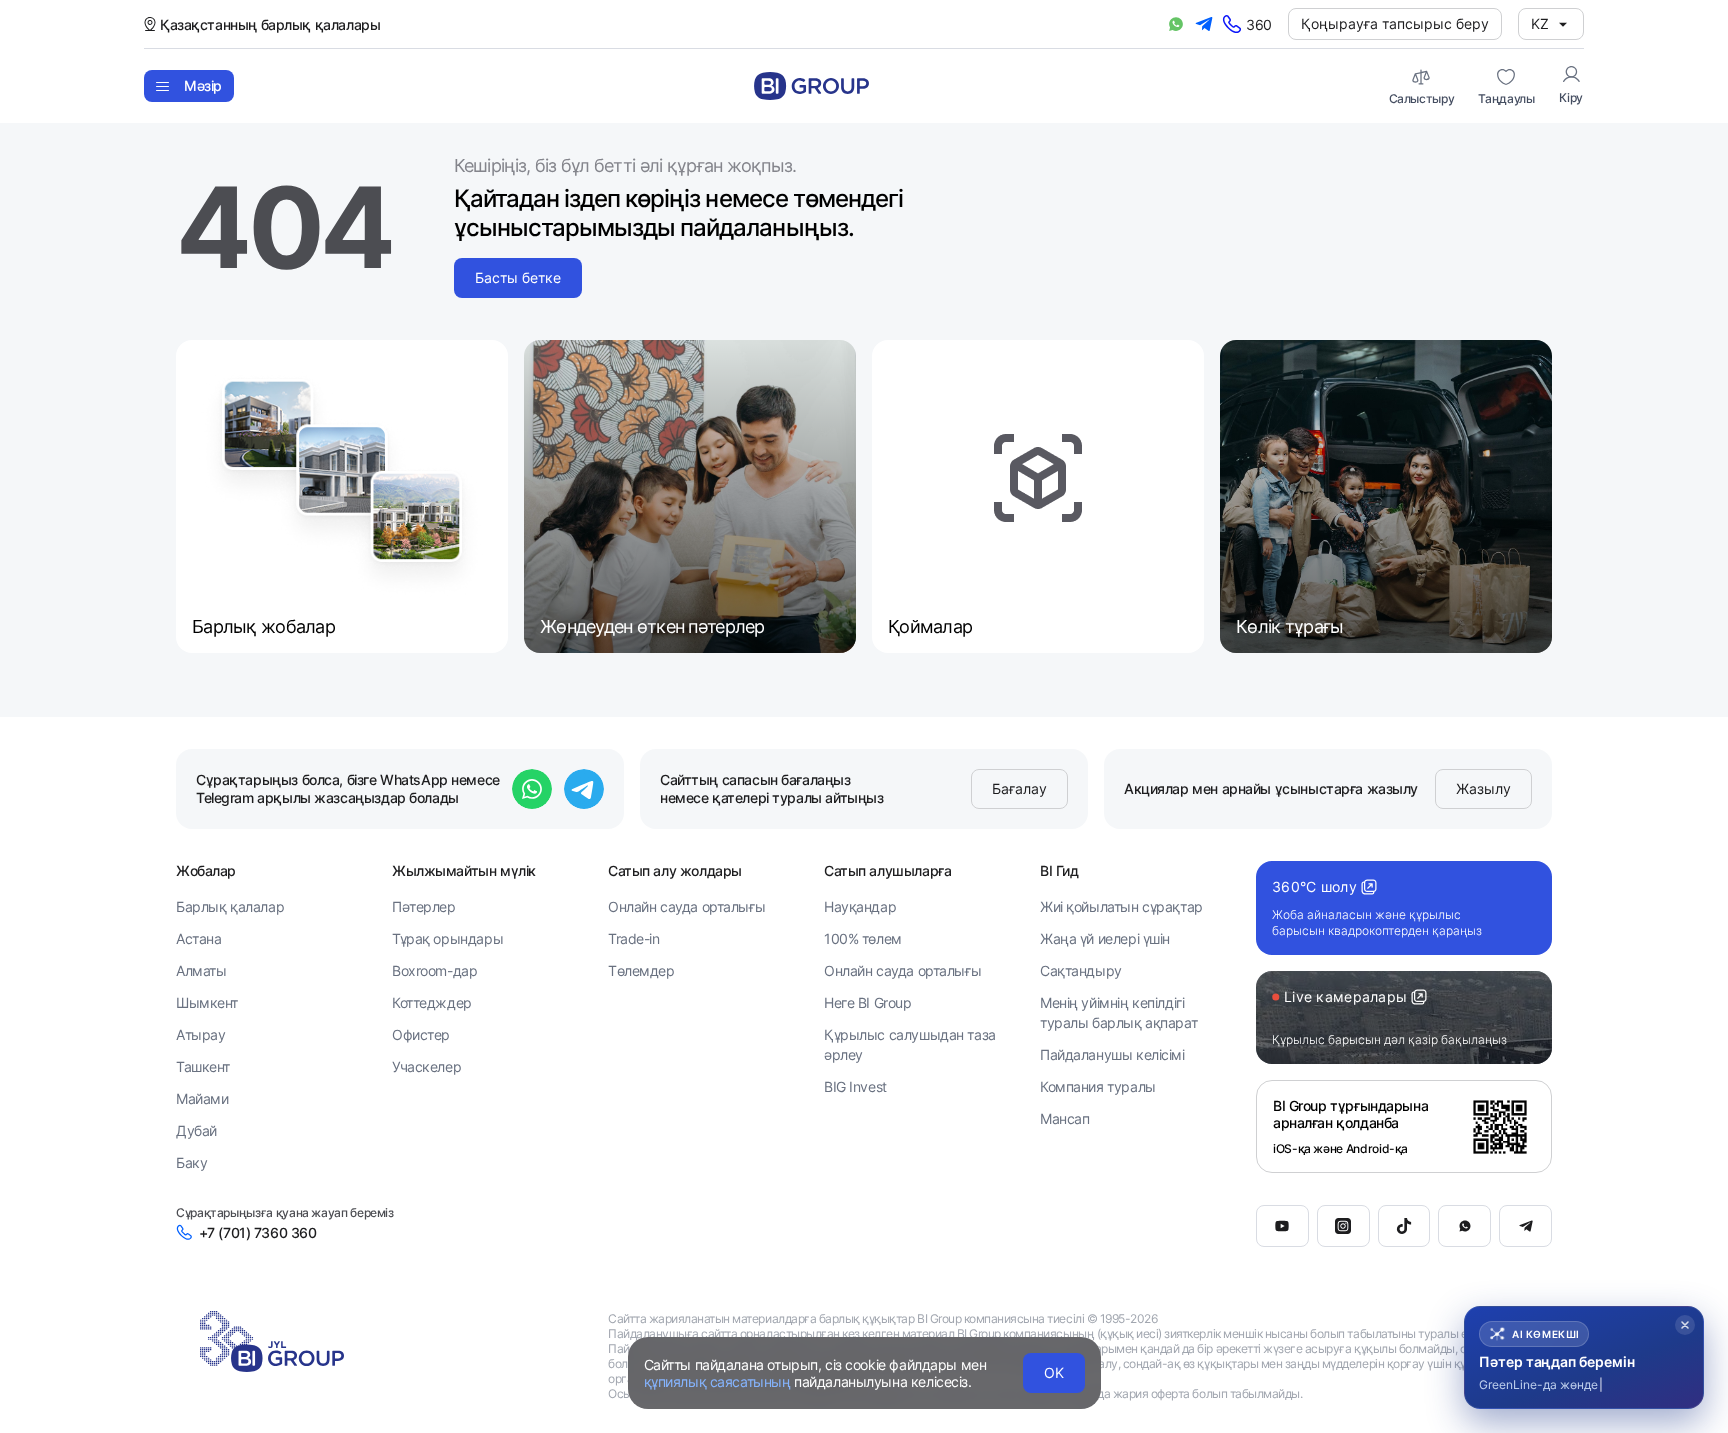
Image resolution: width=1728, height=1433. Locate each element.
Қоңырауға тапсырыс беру (1395, 23)
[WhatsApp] (1464, 1226)
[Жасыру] (1685, 1325)
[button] (1584, 1357)
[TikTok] (1404, 1226)
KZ (1540, 23)
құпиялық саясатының (717, 1381)
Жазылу (1483, 788)
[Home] (811, 86)
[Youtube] (1282, 1226)
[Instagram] (1343, 1226)
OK (1054, 1372)
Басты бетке (518, 277)
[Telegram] (1525, 1226)
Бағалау (1019, 788)
